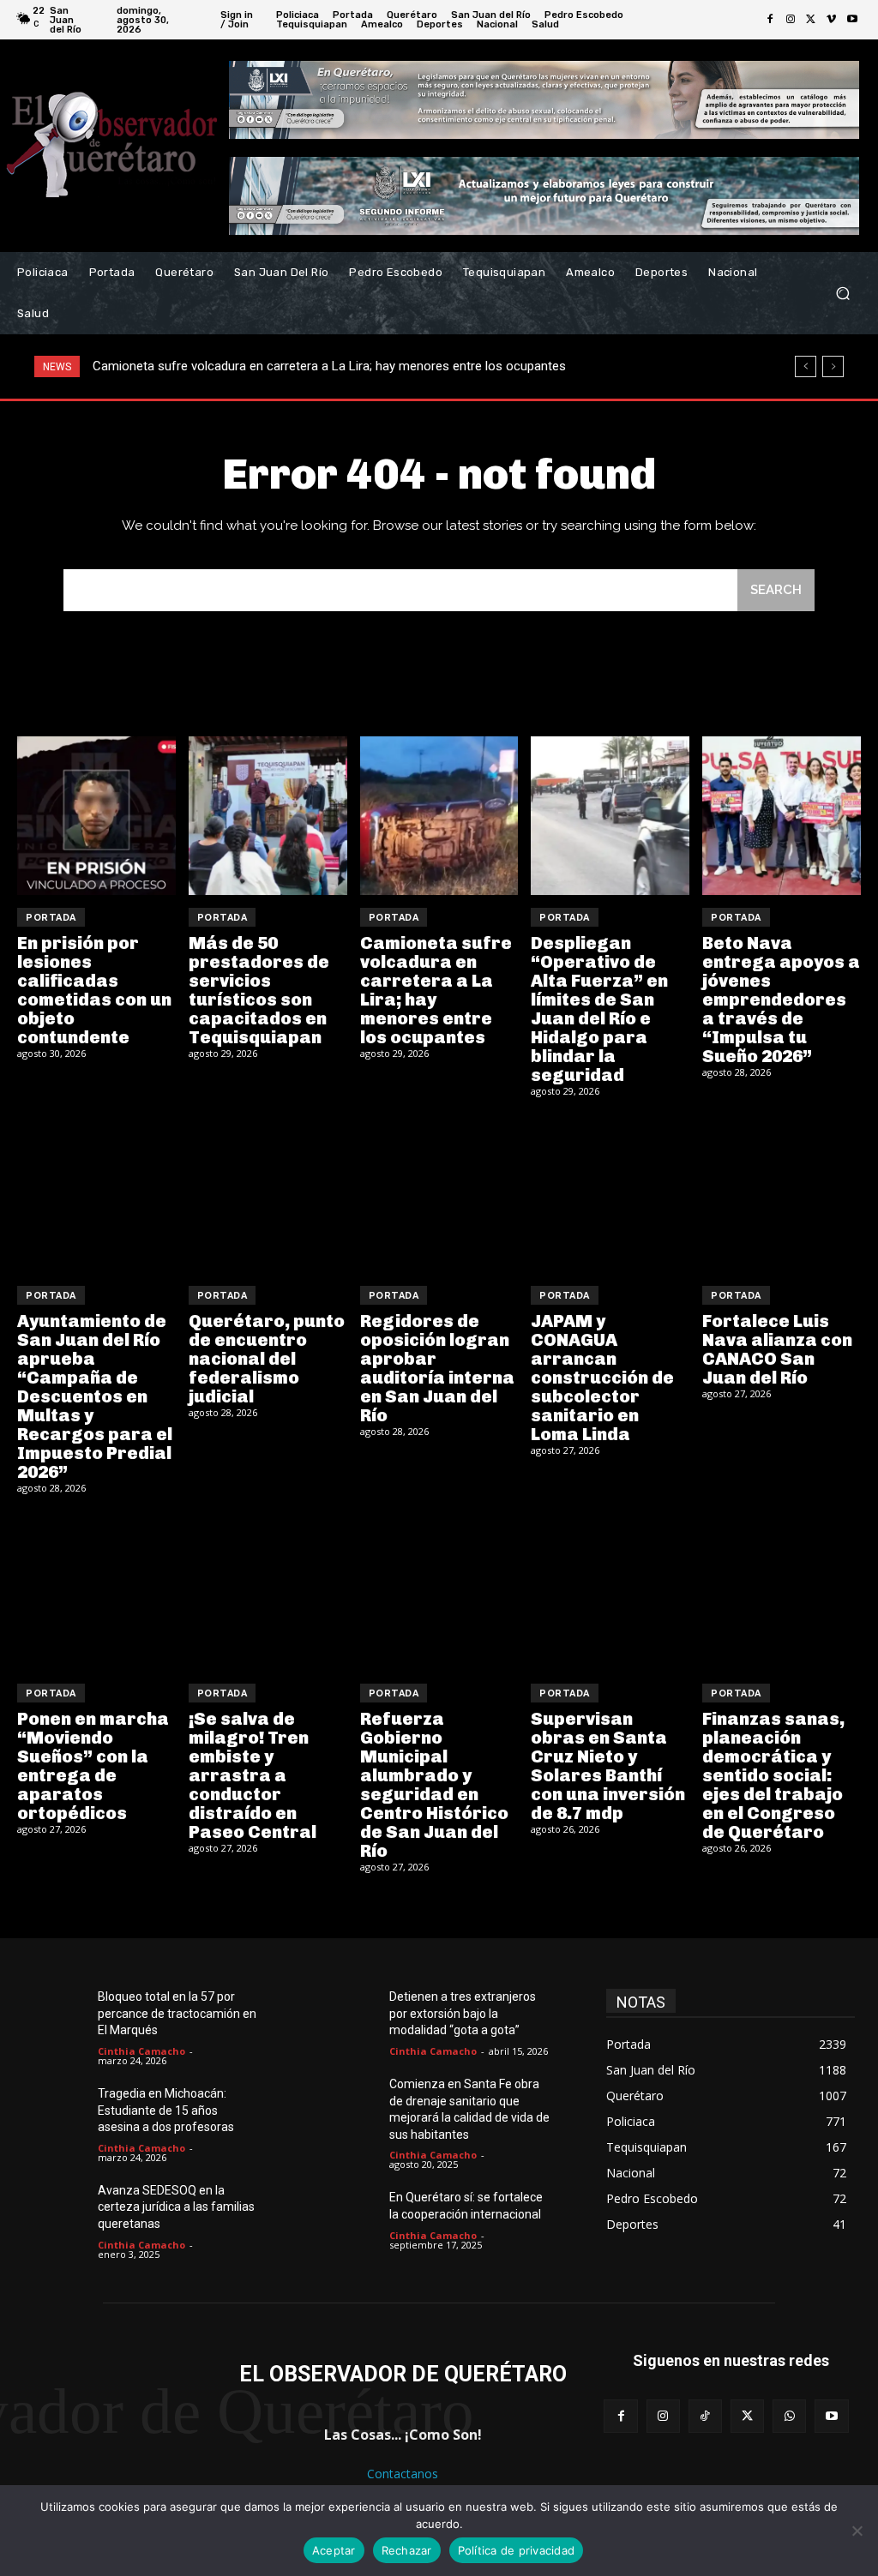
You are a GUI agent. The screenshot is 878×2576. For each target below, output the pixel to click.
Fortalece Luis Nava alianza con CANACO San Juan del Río (777, 1349)
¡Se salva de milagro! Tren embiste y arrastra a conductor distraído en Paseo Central (253, 1775)
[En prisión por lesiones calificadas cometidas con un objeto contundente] (96, 816)
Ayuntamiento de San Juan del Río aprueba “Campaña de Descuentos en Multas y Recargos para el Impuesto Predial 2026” (95, 1396)
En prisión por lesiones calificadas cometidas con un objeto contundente (94, 990)
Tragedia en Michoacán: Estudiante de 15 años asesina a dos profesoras (166, 2110)
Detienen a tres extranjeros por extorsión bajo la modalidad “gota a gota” (463, 2013)
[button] (842, 293)
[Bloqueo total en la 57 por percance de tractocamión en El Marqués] (60, 2015)
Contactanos (403, 2474)
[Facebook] (770, 20)
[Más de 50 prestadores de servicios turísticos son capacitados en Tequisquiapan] (268, 816)
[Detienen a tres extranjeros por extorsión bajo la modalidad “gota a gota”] (352, 2015)
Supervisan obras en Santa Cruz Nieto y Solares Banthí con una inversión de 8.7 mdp (608, 1766)
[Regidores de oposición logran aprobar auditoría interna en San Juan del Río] (439, 1195)
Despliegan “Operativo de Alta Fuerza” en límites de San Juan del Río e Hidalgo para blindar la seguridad (383, 366)
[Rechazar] (857, 2531)
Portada (51, 918)
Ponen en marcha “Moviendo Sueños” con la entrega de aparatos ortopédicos (93, 1766)
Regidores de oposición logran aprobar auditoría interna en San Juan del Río (437, 1368)
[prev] (806, 366)
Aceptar (334, 2550)
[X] (811, 20)
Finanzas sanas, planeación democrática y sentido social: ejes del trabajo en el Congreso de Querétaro (773, 1775)
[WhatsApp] (789, 2416)
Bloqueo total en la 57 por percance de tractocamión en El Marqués (177, 2013)
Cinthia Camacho (141, 2051)
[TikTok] (705, 2416)
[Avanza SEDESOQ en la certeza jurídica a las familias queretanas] (60, 2209)
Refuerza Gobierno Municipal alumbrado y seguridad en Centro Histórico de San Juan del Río (434, 1785)
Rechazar (407, 2550)
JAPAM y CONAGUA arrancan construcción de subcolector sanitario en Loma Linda (602, 1378)
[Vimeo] (832, 20)
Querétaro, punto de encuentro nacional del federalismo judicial (267, 1359)
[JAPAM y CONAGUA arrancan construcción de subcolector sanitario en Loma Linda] (610, 1195)
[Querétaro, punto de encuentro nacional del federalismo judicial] (268, 1195)
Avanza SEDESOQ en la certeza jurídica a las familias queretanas (176, 2207)
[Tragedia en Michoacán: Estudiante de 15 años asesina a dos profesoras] (60, 2112)
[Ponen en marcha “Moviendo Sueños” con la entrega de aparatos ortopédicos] (96, 1591)
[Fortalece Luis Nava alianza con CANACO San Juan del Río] (782, 1195)
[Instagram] (791, 20)
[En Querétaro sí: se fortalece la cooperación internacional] (352, 2216)
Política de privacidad (517, 2550)
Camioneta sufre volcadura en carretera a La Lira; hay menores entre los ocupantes (436, 990)
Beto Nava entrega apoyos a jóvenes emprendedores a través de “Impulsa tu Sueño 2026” (781, 1000)
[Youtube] (852, 20)
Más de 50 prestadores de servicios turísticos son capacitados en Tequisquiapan (259, 990)
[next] (833, 366)
